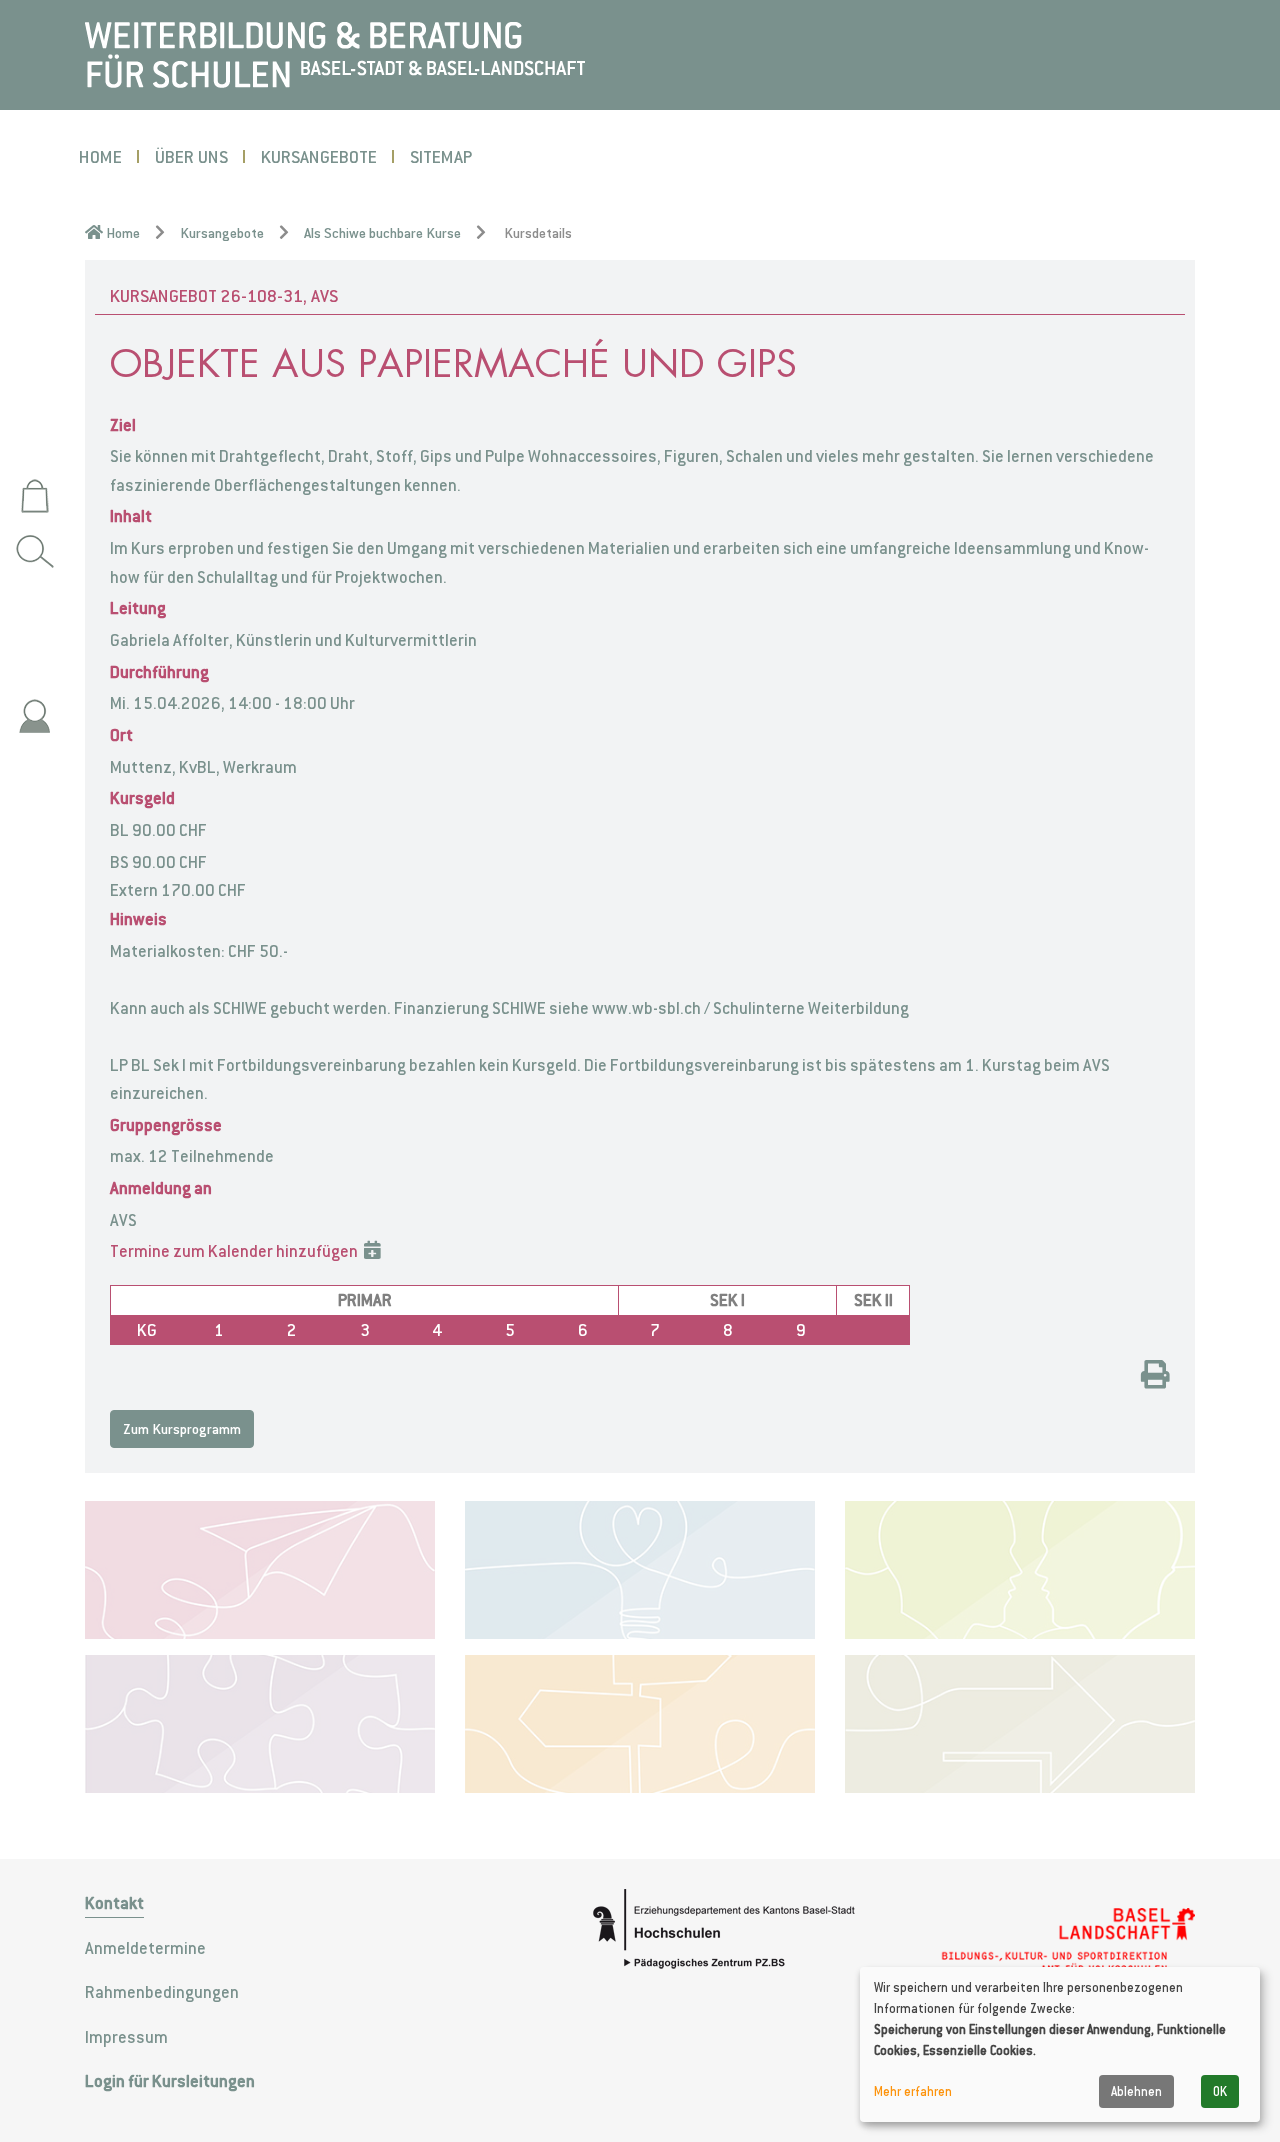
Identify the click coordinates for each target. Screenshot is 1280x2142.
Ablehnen (1136, 2091)
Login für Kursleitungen (170, 2081)
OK (1220, 2091)
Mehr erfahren (913, 2091)
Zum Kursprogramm (182, 1429)
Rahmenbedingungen (162, 1992)
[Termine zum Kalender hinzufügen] (372, 1251)
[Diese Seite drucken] (1155, 1377)
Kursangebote (319, 156)
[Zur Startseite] (335, 53)
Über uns (191, 156)
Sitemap (441, 156)
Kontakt (114, 1903)
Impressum (126, 2037)
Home (100, 156)
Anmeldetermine (145, 1948)
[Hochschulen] (735, 1929)
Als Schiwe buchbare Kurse (382, 233)
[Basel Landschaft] (1067, 1941)
